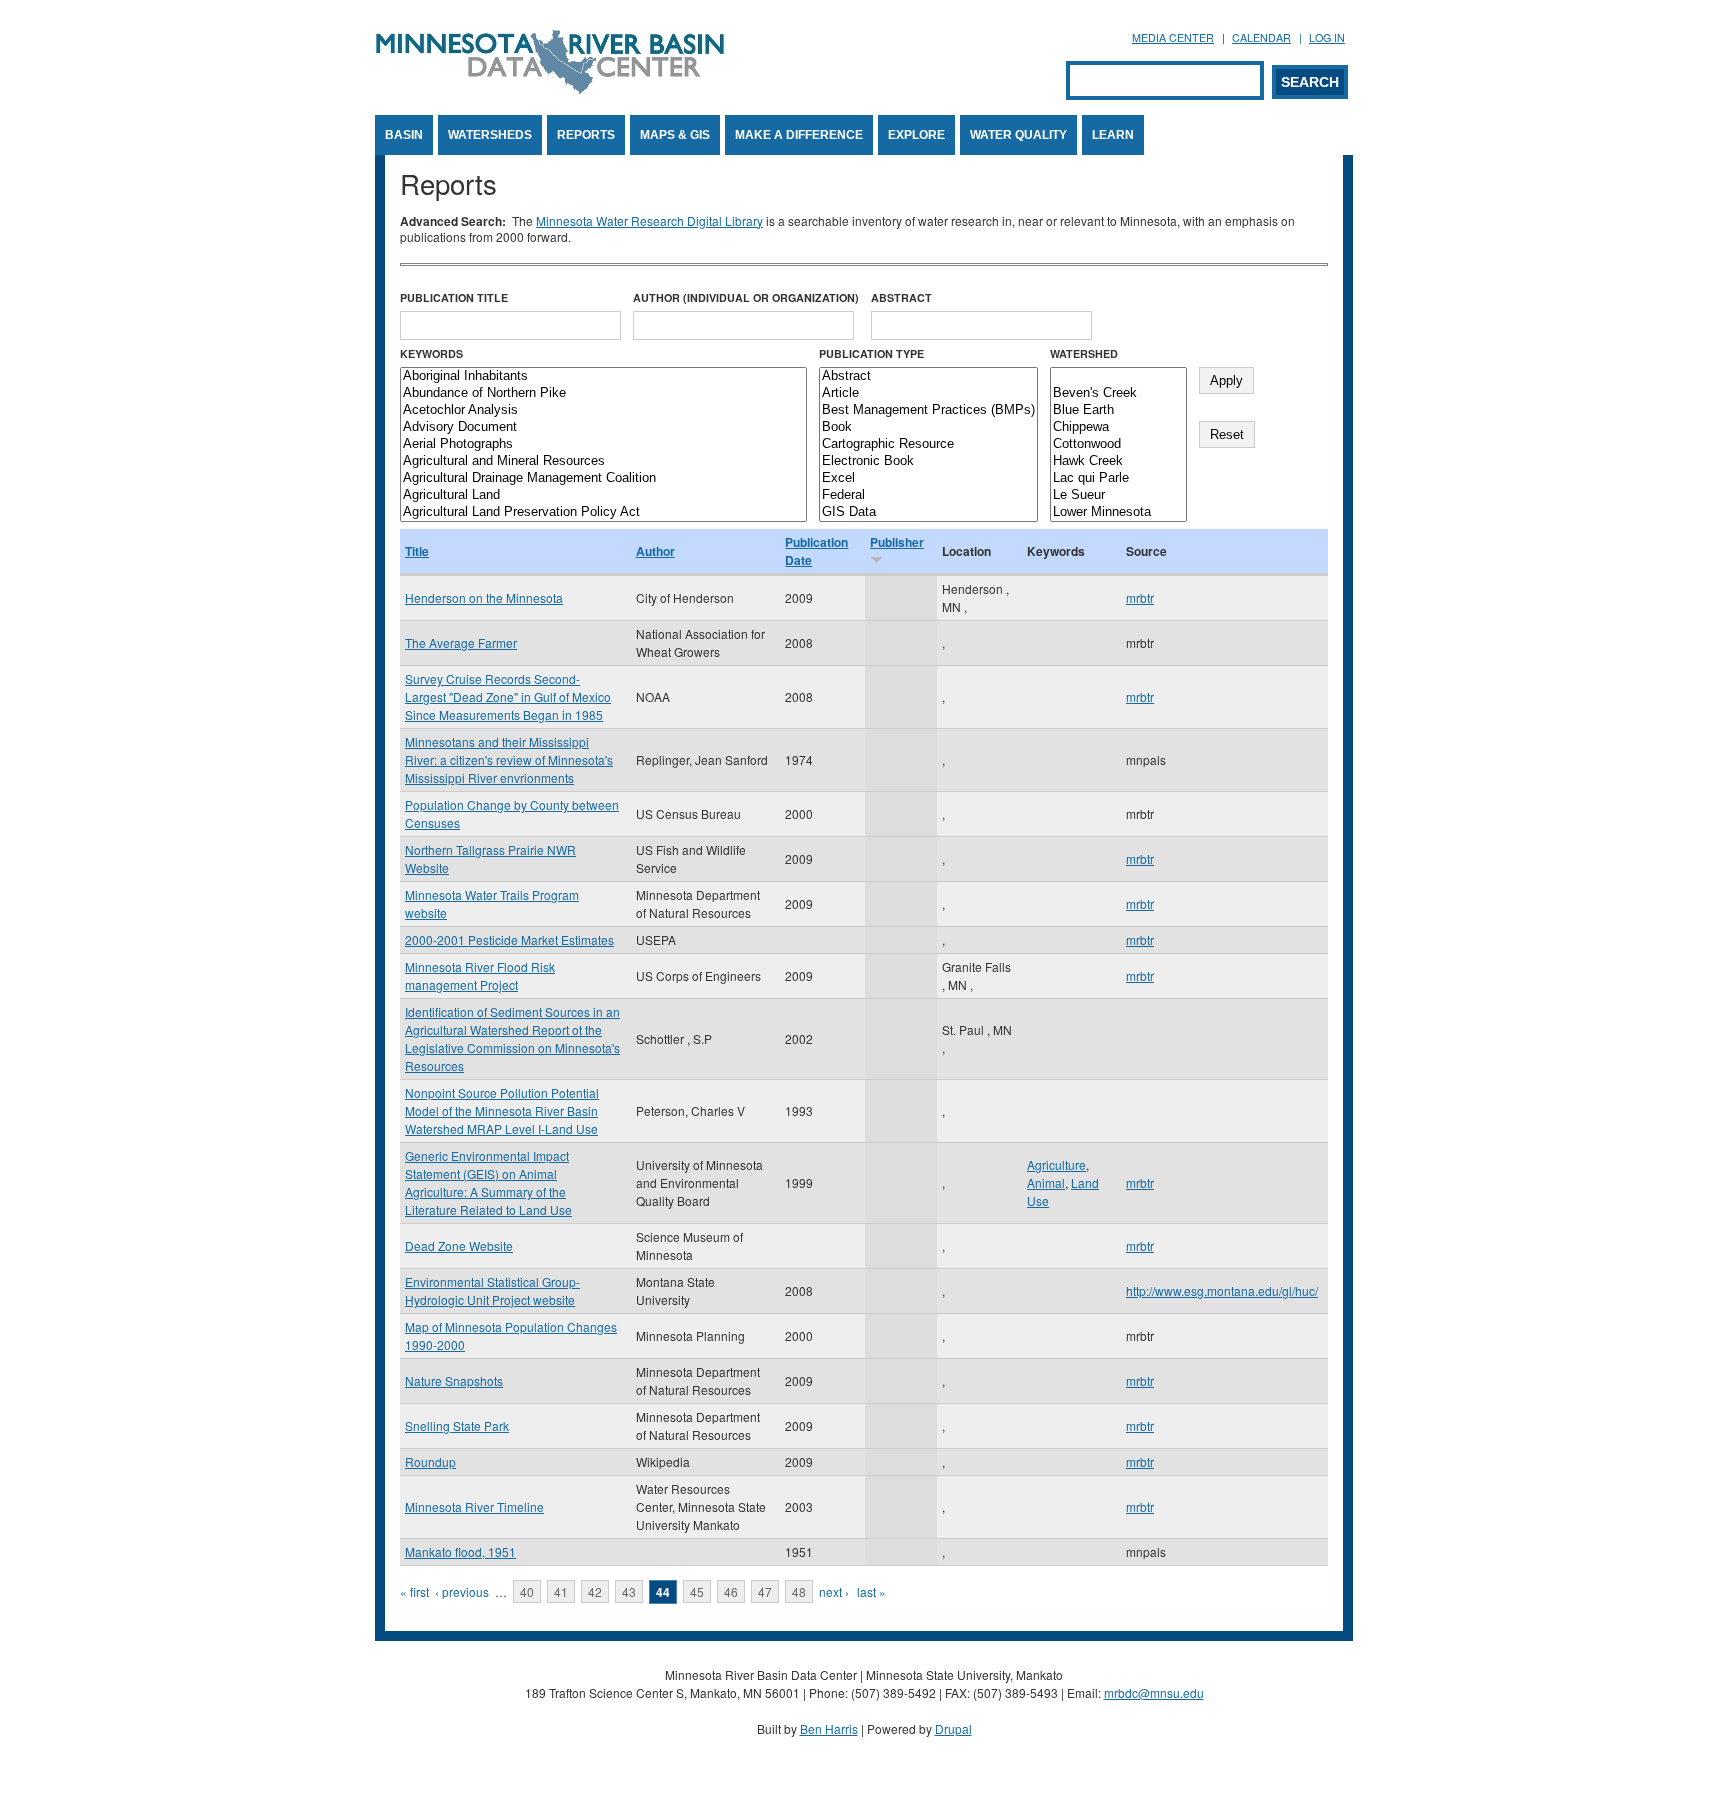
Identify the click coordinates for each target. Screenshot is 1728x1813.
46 (731, 1591)
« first (414, 1591)
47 (765, 1591)
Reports (586, 135)
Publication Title (454, 297)
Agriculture (1056, 1164)
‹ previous (462, 1591)
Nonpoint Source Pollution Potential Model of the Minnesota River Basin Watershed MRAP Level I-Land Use (502, 1110)
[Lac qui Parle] (1118, 478)
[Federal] (928, 495)
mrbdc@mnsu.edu (1154, 1692)
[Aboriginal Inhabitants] (603, 376)
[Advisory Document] (603, 427)
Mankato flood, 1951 (460, 1551)
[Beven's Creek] (1118, 393)
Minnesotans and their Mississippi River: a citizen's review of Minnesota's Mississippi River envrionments (509, 759)
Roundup (430, 1461)
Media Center (1173, 37)
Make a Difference (799, 135)
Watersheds (490, 135)
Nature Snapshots (454, 1380)
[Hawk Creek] (1118, 461)
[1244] (1118, 376)
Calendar (1261, 37)
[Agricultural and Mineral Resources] (603, 461)
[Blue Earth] (1118, 410)
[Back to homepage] (550, 88)
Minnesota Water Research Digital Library (649, 220)
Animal (1046, 1182)
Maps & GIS (675, 135)
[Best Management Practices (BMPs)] (928, 410)
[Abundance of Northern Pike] (603, 393)
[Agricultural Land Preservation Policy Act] (603, 512)
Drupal (953, 1728)
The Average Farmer (461, 642)
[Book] (928, 427)
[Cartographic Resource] (928, 444)
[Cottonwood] (1118, 444)
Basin (404, 135)
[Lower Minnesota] (1118, 512)
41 (561, 1591)
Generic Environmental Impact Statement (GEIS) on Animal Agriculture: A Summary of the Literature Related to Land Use (488, 1182)
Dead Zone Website (459, 1245)
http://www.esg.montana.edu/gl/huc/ (1222, 1290)
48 (799, 1591)
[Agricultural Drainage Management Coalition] (603, 478)
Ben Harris (829, 1728)
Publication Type (871, 353)
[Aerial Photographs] (603, 444)
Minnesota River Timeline (474, 1506)
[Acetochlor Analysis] (603, 410)
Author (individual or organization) (746, 297)
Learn (1113, 135)
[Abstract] (928, 376)
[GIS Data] (928, 512)
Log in (1327, 37)
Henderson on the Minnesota (484, 597)
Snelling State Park (457, 1425)
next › (834, 1591)
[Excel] (928, 478)
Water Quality (1018, 135)
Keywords (431, 353)
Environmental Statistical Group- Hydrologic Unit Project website (492, 1290)
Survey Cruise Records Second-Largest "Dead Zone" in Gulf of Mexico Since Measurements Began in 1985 (508, 696)
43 (629, 1591)
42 (595, 1591)
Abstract (901, 297)
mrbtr (1140, 597)
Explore (916, 135)
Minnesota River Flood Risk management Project (480, 975)
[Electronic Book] (928, 461)
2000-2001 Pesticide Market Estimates (509, 939)
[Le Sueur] (1118, 495)
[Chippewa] (1118, 427)
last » (871, 1591)
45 (697, 1591)
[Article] (928, 393)
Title (417, 551)
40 (527, 1591)
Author (655, 551)
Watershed (1084, 353)
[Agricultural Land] (603, 495)
